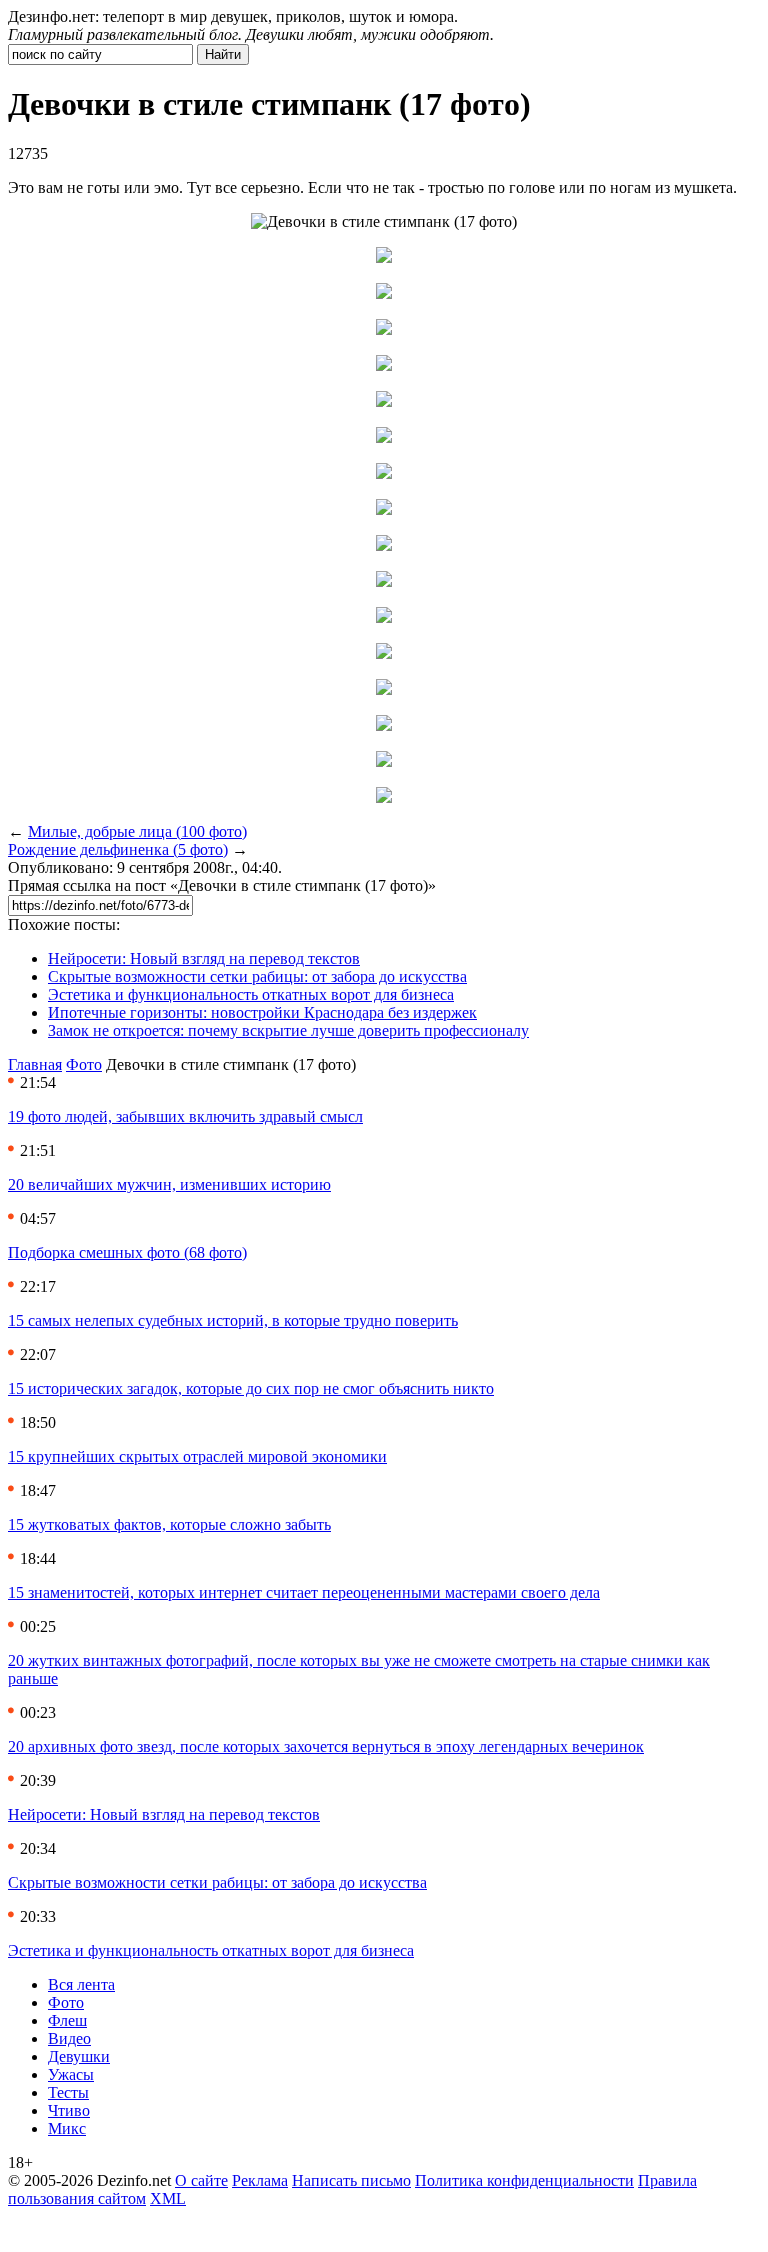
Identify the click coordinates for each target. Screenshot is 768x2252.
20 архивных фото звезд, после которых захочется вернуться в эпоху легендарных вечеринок (326, 1746)
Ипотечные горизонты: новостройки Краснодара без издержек (262, 1012)
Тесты (68, 2092)
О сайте (201, 2180)
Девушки (79, 2056)
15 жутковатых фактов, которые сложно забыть (169, 1524)
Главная (35, 1064)
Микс (67, 2128)
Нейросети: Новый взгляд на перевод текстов (204, 958)
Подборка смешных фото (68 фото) (127, 1252)
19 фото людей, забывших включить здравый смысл (185, 1116)
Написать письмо (351, 2180)
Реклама (260, 2180)
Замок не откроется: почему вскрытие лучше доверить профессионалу (288, 1030)
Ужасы (71, 2074)
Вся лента (81, 1984)
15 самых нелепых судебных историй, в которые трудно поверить (233, 1320)
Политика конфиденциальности (524, 2180)
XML (168, 2198)
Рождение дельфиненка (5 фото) (118, 849)
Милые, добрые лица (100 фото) (137, 831)
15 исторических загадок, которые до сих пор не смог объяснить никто (251, 1388)
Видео (69, 2038)
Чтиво (69, 2110)
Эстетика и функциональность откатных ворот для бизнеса (251, 994)
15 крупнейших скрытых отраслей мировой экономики (197, 1456)
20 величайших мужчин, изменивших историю (169, 1184)
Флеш (67, 2020)
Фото (84, 1064)
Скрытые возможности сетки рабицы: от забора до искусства (257, 976)
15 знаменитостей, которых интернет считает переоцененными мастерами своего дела (304, 1592)
